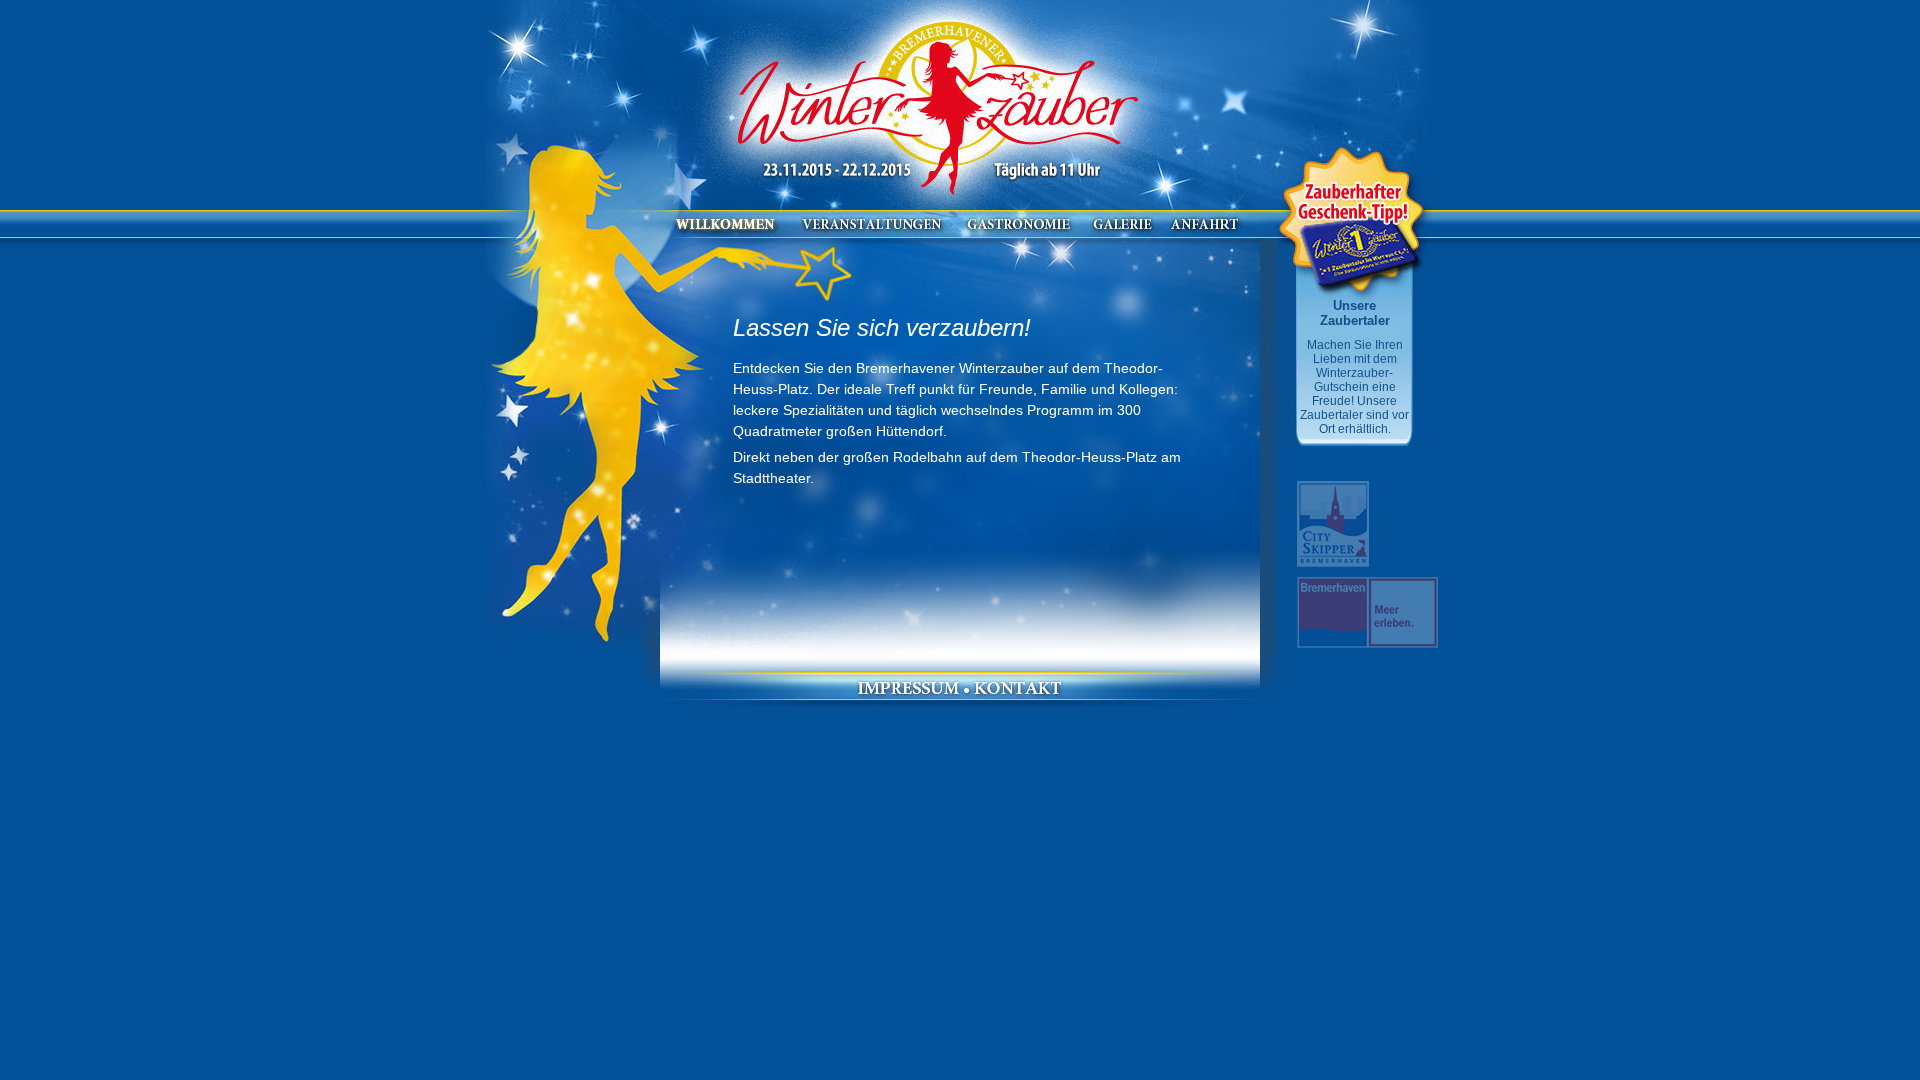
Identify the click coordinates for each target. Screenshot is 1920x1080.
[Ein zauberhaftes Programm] (872, 232)
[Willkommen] (730, 232)
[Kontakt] (1018, 694)
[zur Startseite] (940, 100)
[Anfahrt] (1205, 232)
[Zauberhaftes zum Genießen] (1019, 232)
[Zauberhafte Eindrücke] (1122, 232)
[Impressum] (908, 694)
